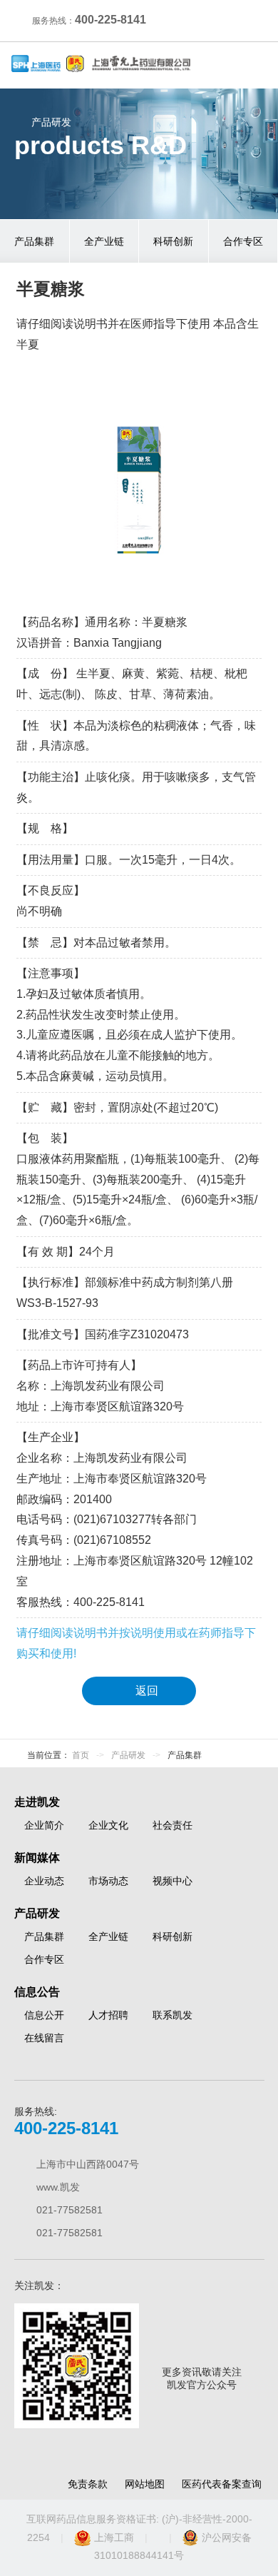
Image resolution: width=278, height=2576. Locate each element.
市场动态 (108, 1881)
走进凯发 (37, 1802)
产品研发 (128, 1755)
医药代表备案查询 (222, 2484)
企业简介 (44, 1825)
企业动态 (44, 1881)
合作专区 (243, 241)
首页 (81, 1755)
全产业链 (104, 241)
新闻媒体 (37, 1858)
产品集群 (34, 241)
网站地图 (145, 2484)
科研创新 (173, 241)
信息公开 (44, 2015)
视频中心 (173, 1881)
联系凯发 (173, 2015)
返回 (147, 1691)
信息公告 (37, 1992)
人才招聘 (108, 2015)
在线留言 (44, 2038)
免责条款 (88, 2484)
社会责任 (173, 1825)
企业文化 (108, 1825)
